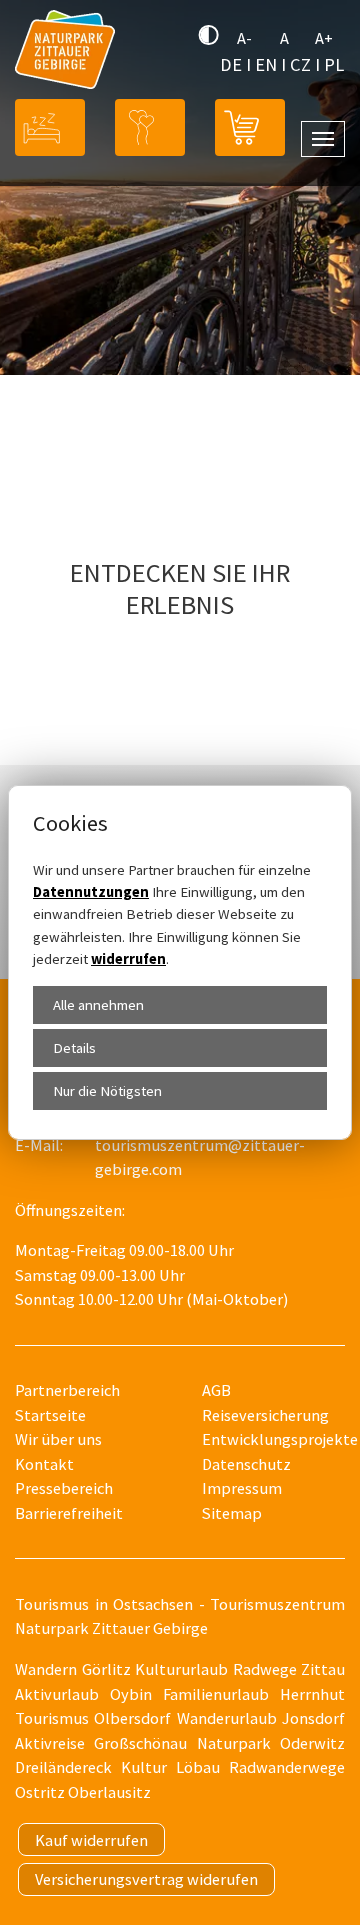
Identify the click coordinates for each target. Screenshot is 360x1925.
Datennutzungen (91, 892)
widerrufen (128, 959)
